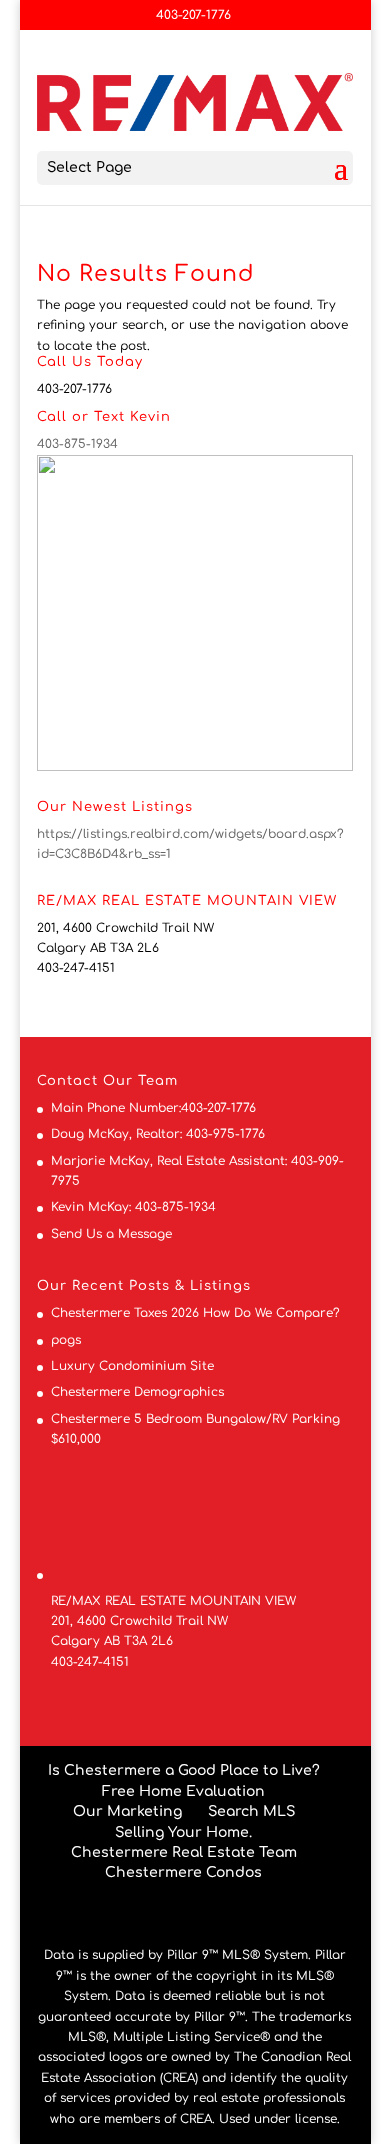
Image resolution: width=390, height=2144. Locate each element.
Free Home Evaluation (183, 1791)
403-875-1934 (77, 444)
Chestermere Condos (183, 1872)
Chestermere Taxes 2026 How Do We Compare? (195, 1313)
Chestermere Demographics (137, 1392)
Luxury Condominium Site (132, 1366)
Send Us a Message (111, 1234)
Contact (67, 1081)
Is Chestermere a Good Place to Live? (184, 1770)
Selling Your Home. (183, 1832)
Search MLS (251, 1811)
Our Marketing (127, 1811)
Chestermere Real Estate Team (184, 1852)
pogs (66, 1340)
